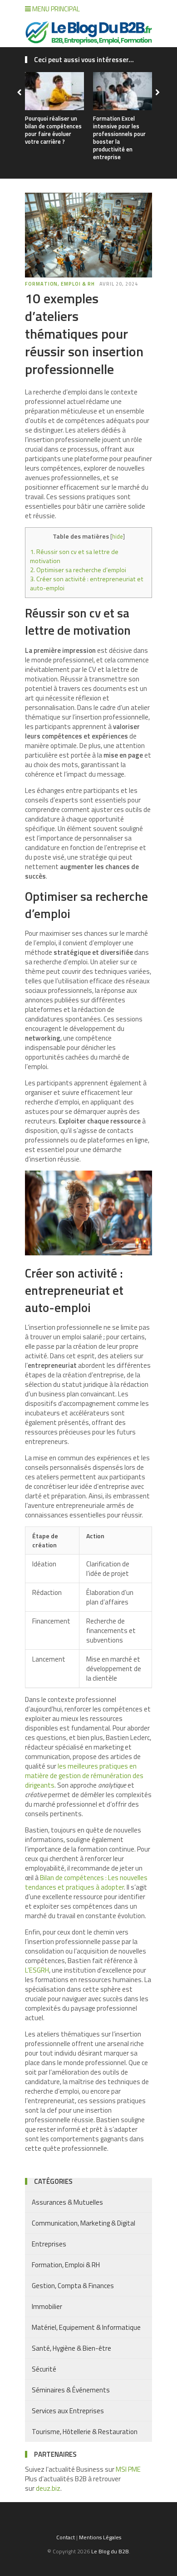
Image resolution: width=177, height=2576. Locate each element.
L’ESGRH (37, 1970)
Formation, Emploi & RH (60, 284)
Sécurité (44, 2369)
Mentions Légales (100, 2537)
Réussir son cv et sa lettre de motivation (74, 556)
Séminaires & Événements (71, 2390)
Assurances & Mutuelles (67, 2202)
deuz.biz (48, 2488)
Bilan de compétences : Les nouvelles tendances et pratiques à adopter (86, 1882)
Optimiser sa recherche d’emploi (78, 570)
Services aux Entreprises (68, 2411)
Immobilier (47, 2306)
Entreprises (49, 2244)
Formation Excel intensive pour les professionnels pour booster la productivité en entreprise (119, 137)
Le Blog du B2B (110, 2551)
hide (118, 536)
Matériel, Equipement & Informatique (86, 2327)
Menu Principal (55, 9)
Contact (66, 2537)
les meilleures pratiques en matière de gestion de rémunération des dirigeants (84, 1776)
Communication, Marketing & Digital (84, 2223)
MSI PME (128, 2469)
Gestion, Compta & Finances (73, 2286)
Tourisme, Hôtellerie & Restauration (85, 2432)
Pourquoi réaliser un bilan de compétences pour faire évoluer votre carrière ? (53, 130)
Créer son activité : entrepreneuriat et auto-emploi (87, 583)
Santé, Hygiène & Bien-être (71, 2348)
